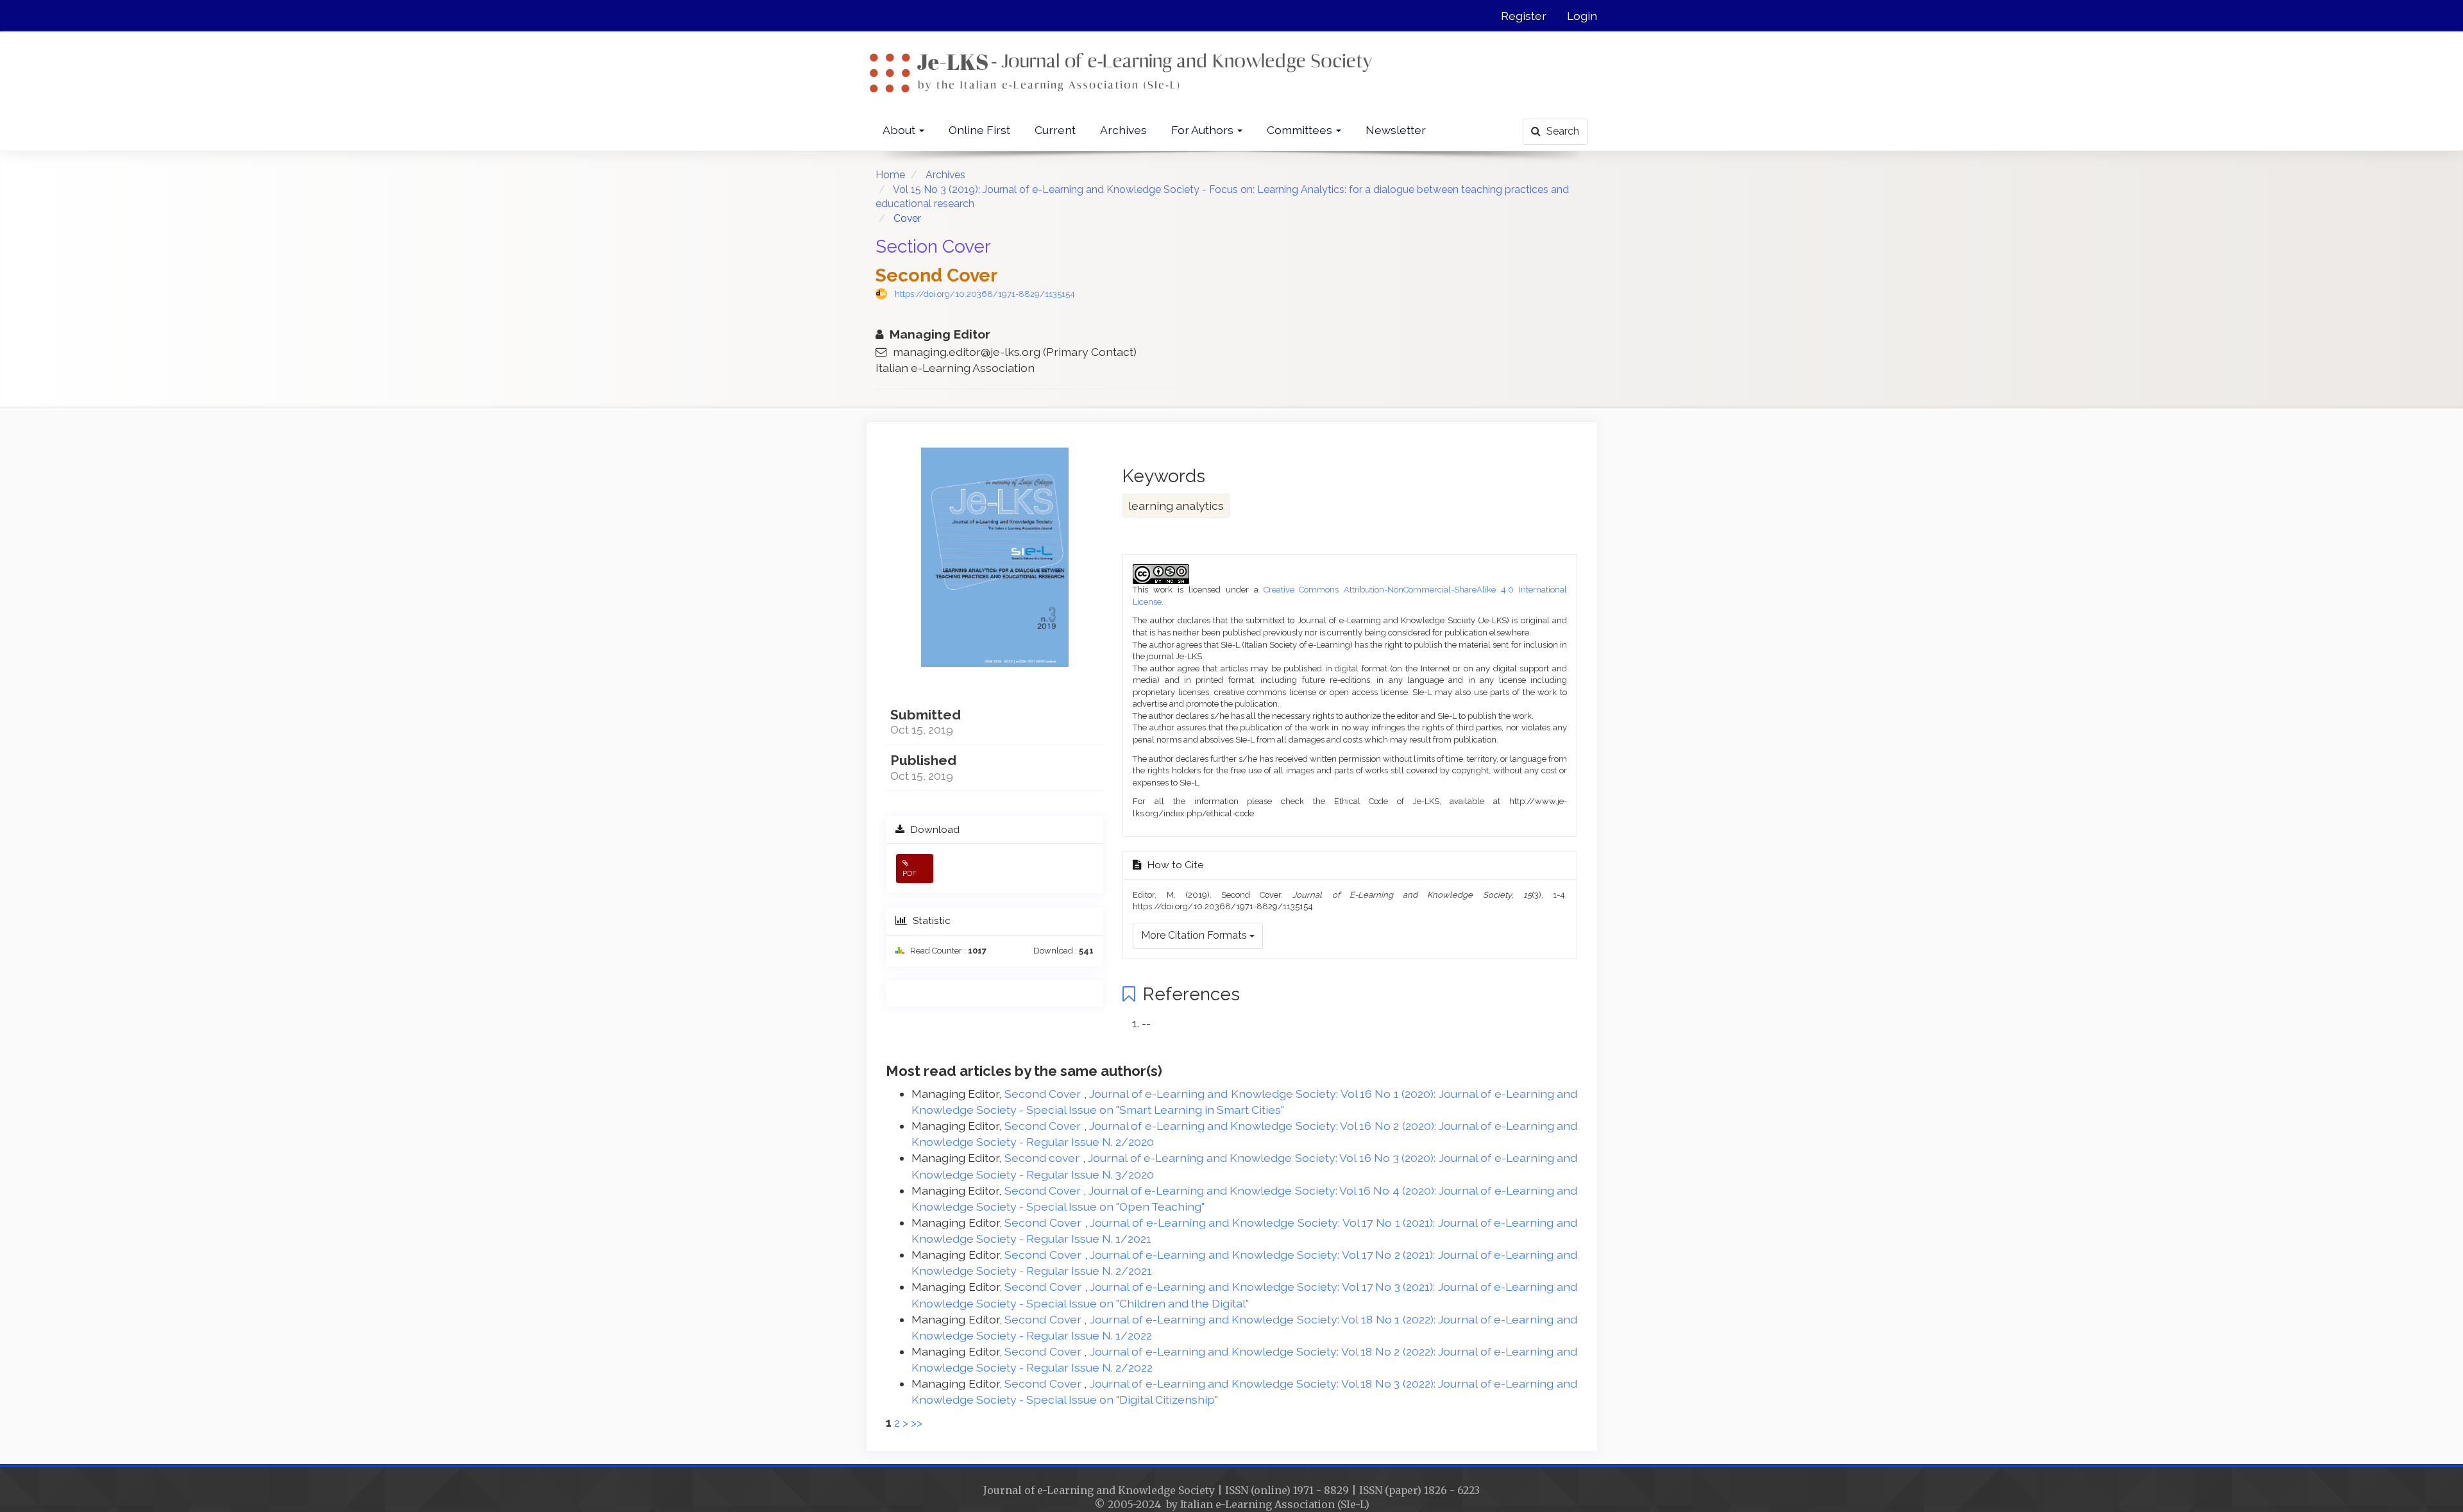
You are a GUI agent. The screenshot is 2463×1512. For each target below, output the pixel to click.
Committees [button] (1301, 130)
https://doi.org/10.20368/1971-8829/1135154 (985, 294)
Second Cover (1044, 1094)
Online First (979, 130)
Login (1582, 16)
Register (1524, 16)
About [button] (900, 130)
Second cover (1044, 1158)
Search (1562, 131)
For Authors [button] (1204, 130)
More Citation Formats (1195, 935)
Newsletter (1396, 130)
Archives (1123, 130)
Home (890, 175)
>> (917, 1423)
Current (1055, 130)
